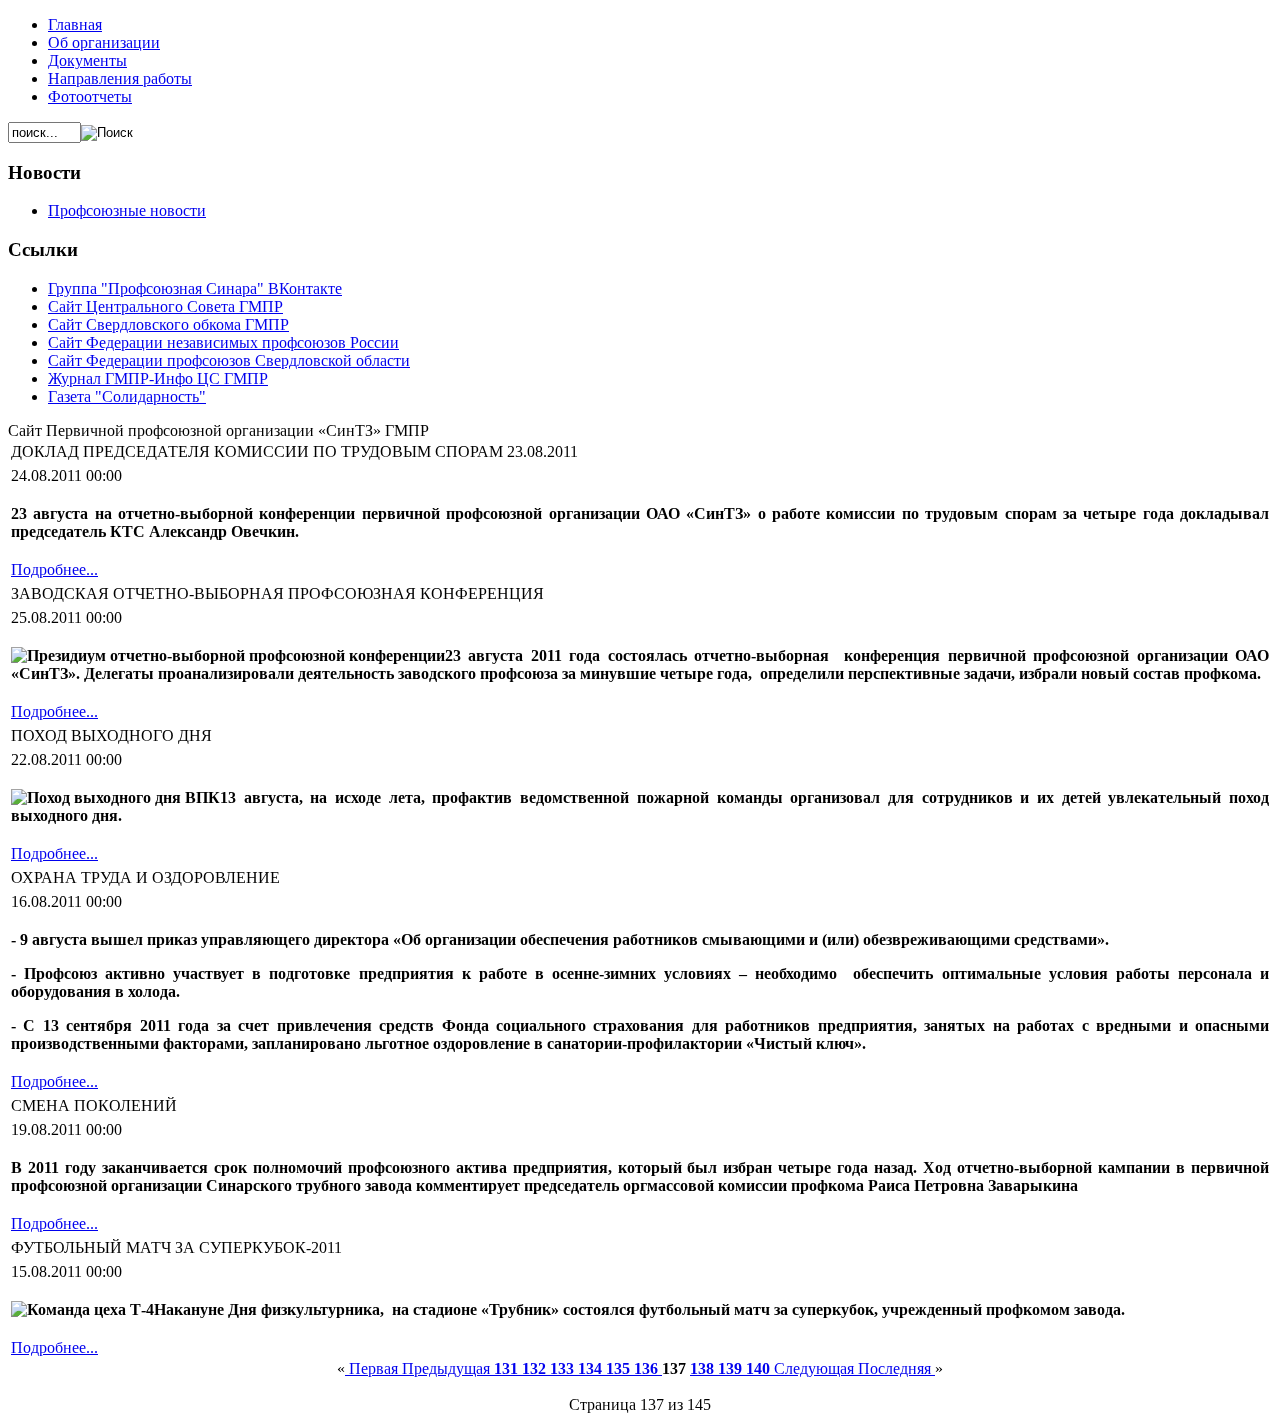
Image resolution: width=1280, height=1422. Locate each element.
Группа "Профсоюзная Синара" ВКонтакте (195, 288)
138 (704, 1368)
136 (648, 1368)
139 (732, 1368)
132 (536, 1368)
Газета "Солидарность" (127, 396)
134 (592, 1368)
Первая (373, 1368)
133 (564, 1368)
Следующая (816, 1368)
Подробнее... (54, 569)
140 (760, 1368)
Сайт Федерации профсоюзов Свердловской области (229, 360)
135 (620, 1368)
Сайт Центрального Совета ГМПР (165, 306)
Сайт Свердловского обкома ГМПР (168, 324)
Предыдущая (448, 1368)
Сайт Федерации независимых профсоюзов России (223, 342)
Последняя (896, 1368)
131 (508, 1368)
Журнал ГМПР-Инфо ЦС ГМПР (158, 378)
